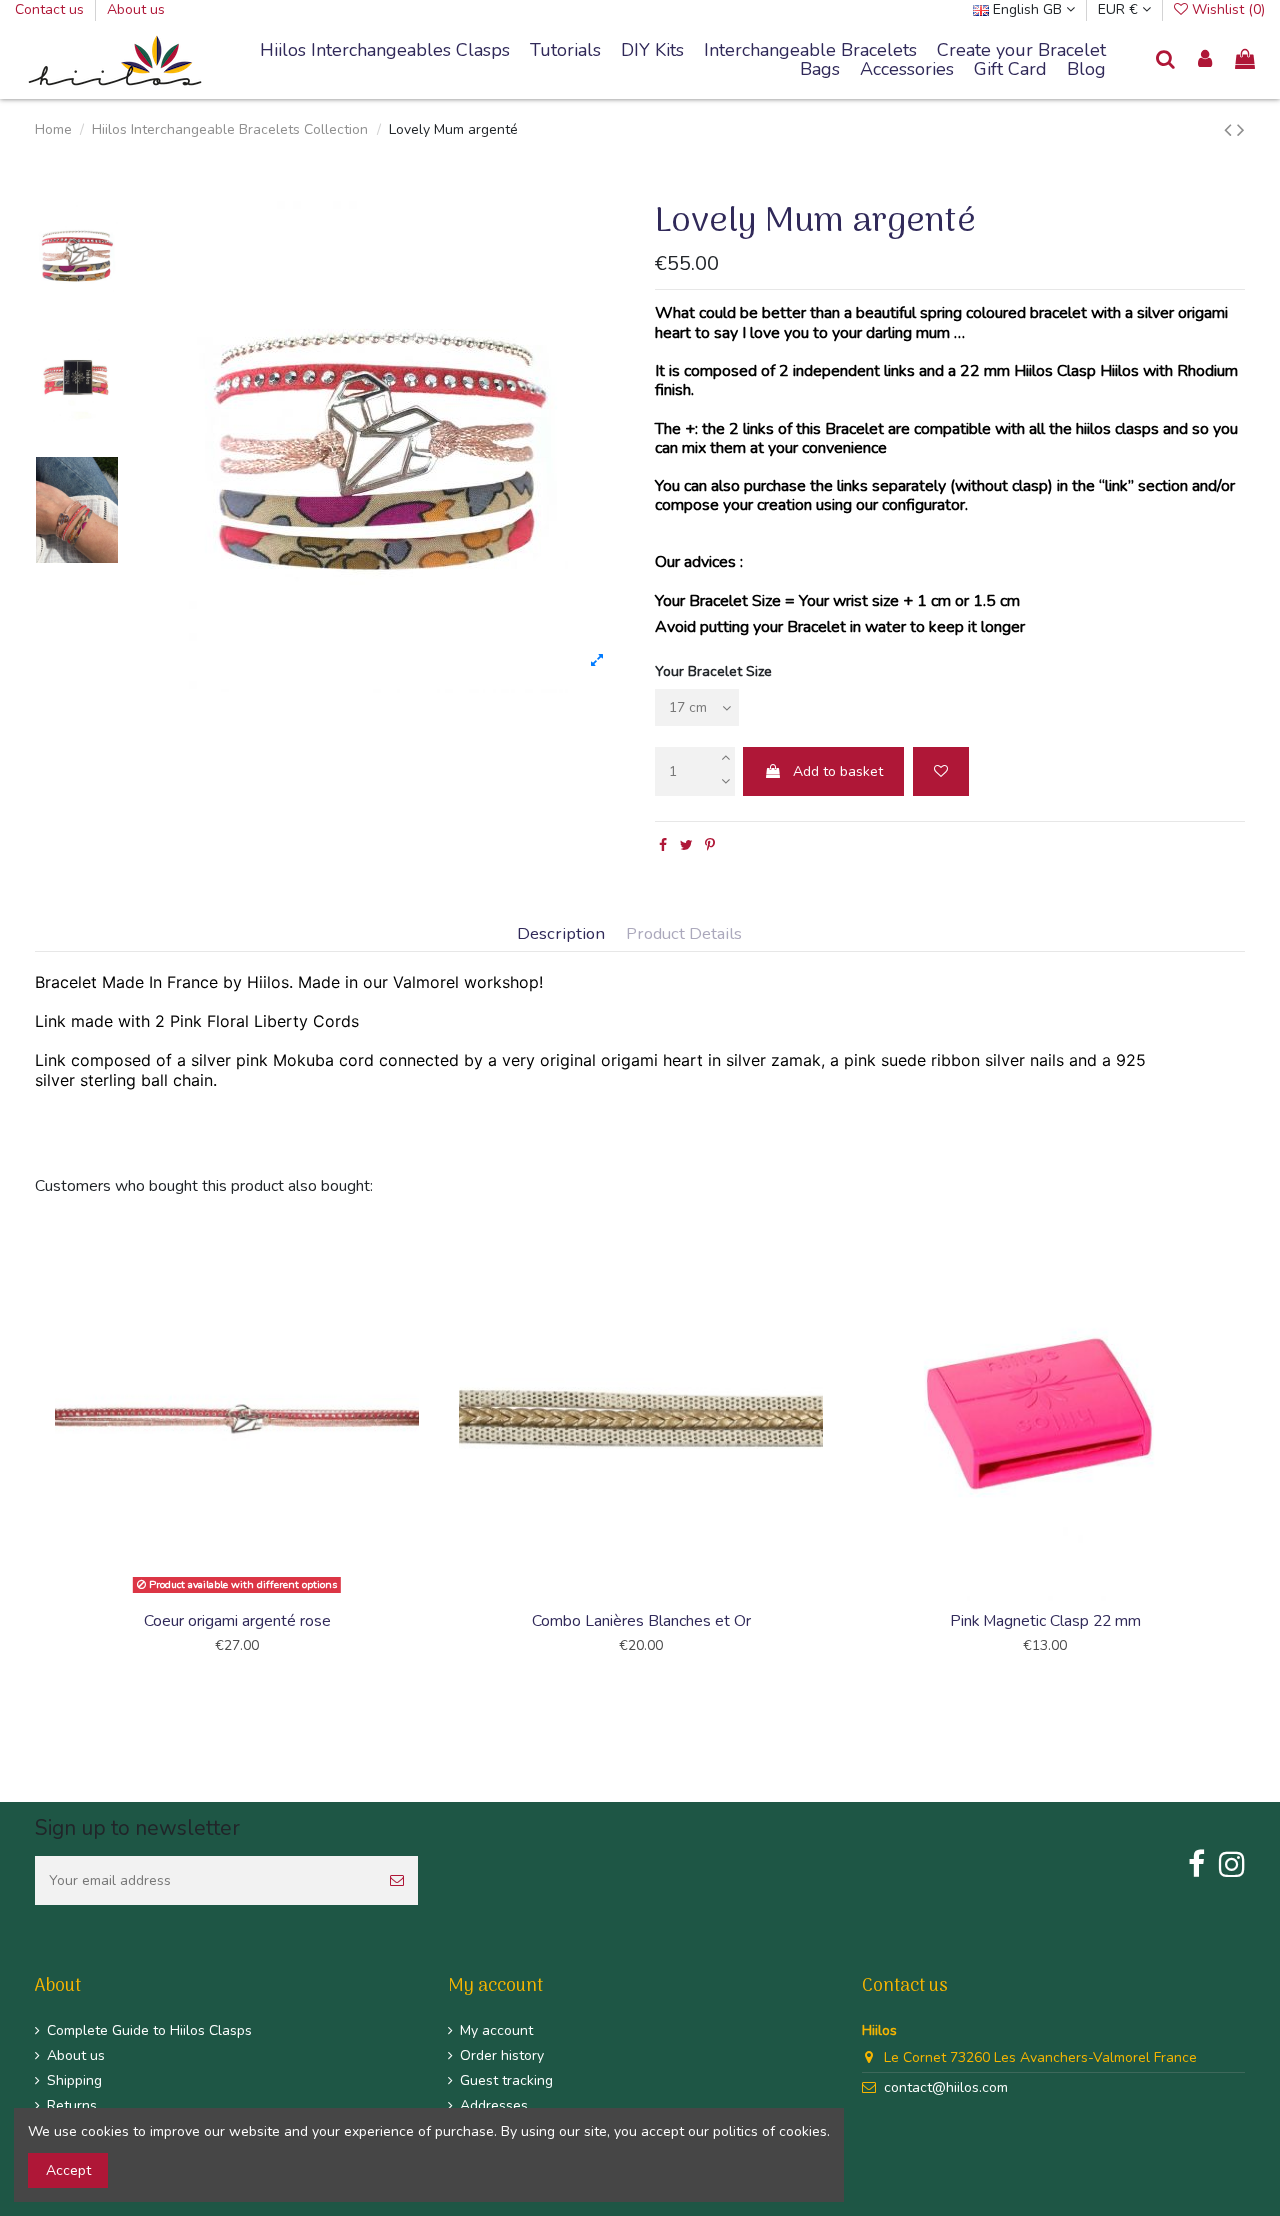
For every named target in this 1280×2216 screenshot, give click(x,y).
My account (496, 2030)
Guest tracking (506, 2080)
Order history (502, 2055)
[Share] (663, 845)
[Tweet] (686, 845)
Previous (32, 1458)
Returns (72, 2105)
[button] (810, 51)
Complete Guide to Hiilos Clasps (149, 2030)
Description (561, 934)
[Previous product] (1230, 130)
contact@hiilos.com (946, 2087)
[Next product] (1241, 130)
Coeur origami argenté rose (237, 1621)
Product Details (684, 934)
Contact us (51, 9)
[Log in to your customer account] (1206, 60)
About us (136, 9)
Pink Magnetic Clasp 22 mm (1045, 1621)
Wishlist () (1226, 9)
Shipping (74, 2080)
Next (1247, 1458)
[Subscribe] (397, 1880)
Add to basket (838, 771)
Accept (68, 2170)
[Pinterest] (710, 845)
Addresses (494, 2105)
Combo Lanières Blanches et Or (641, 1621)
